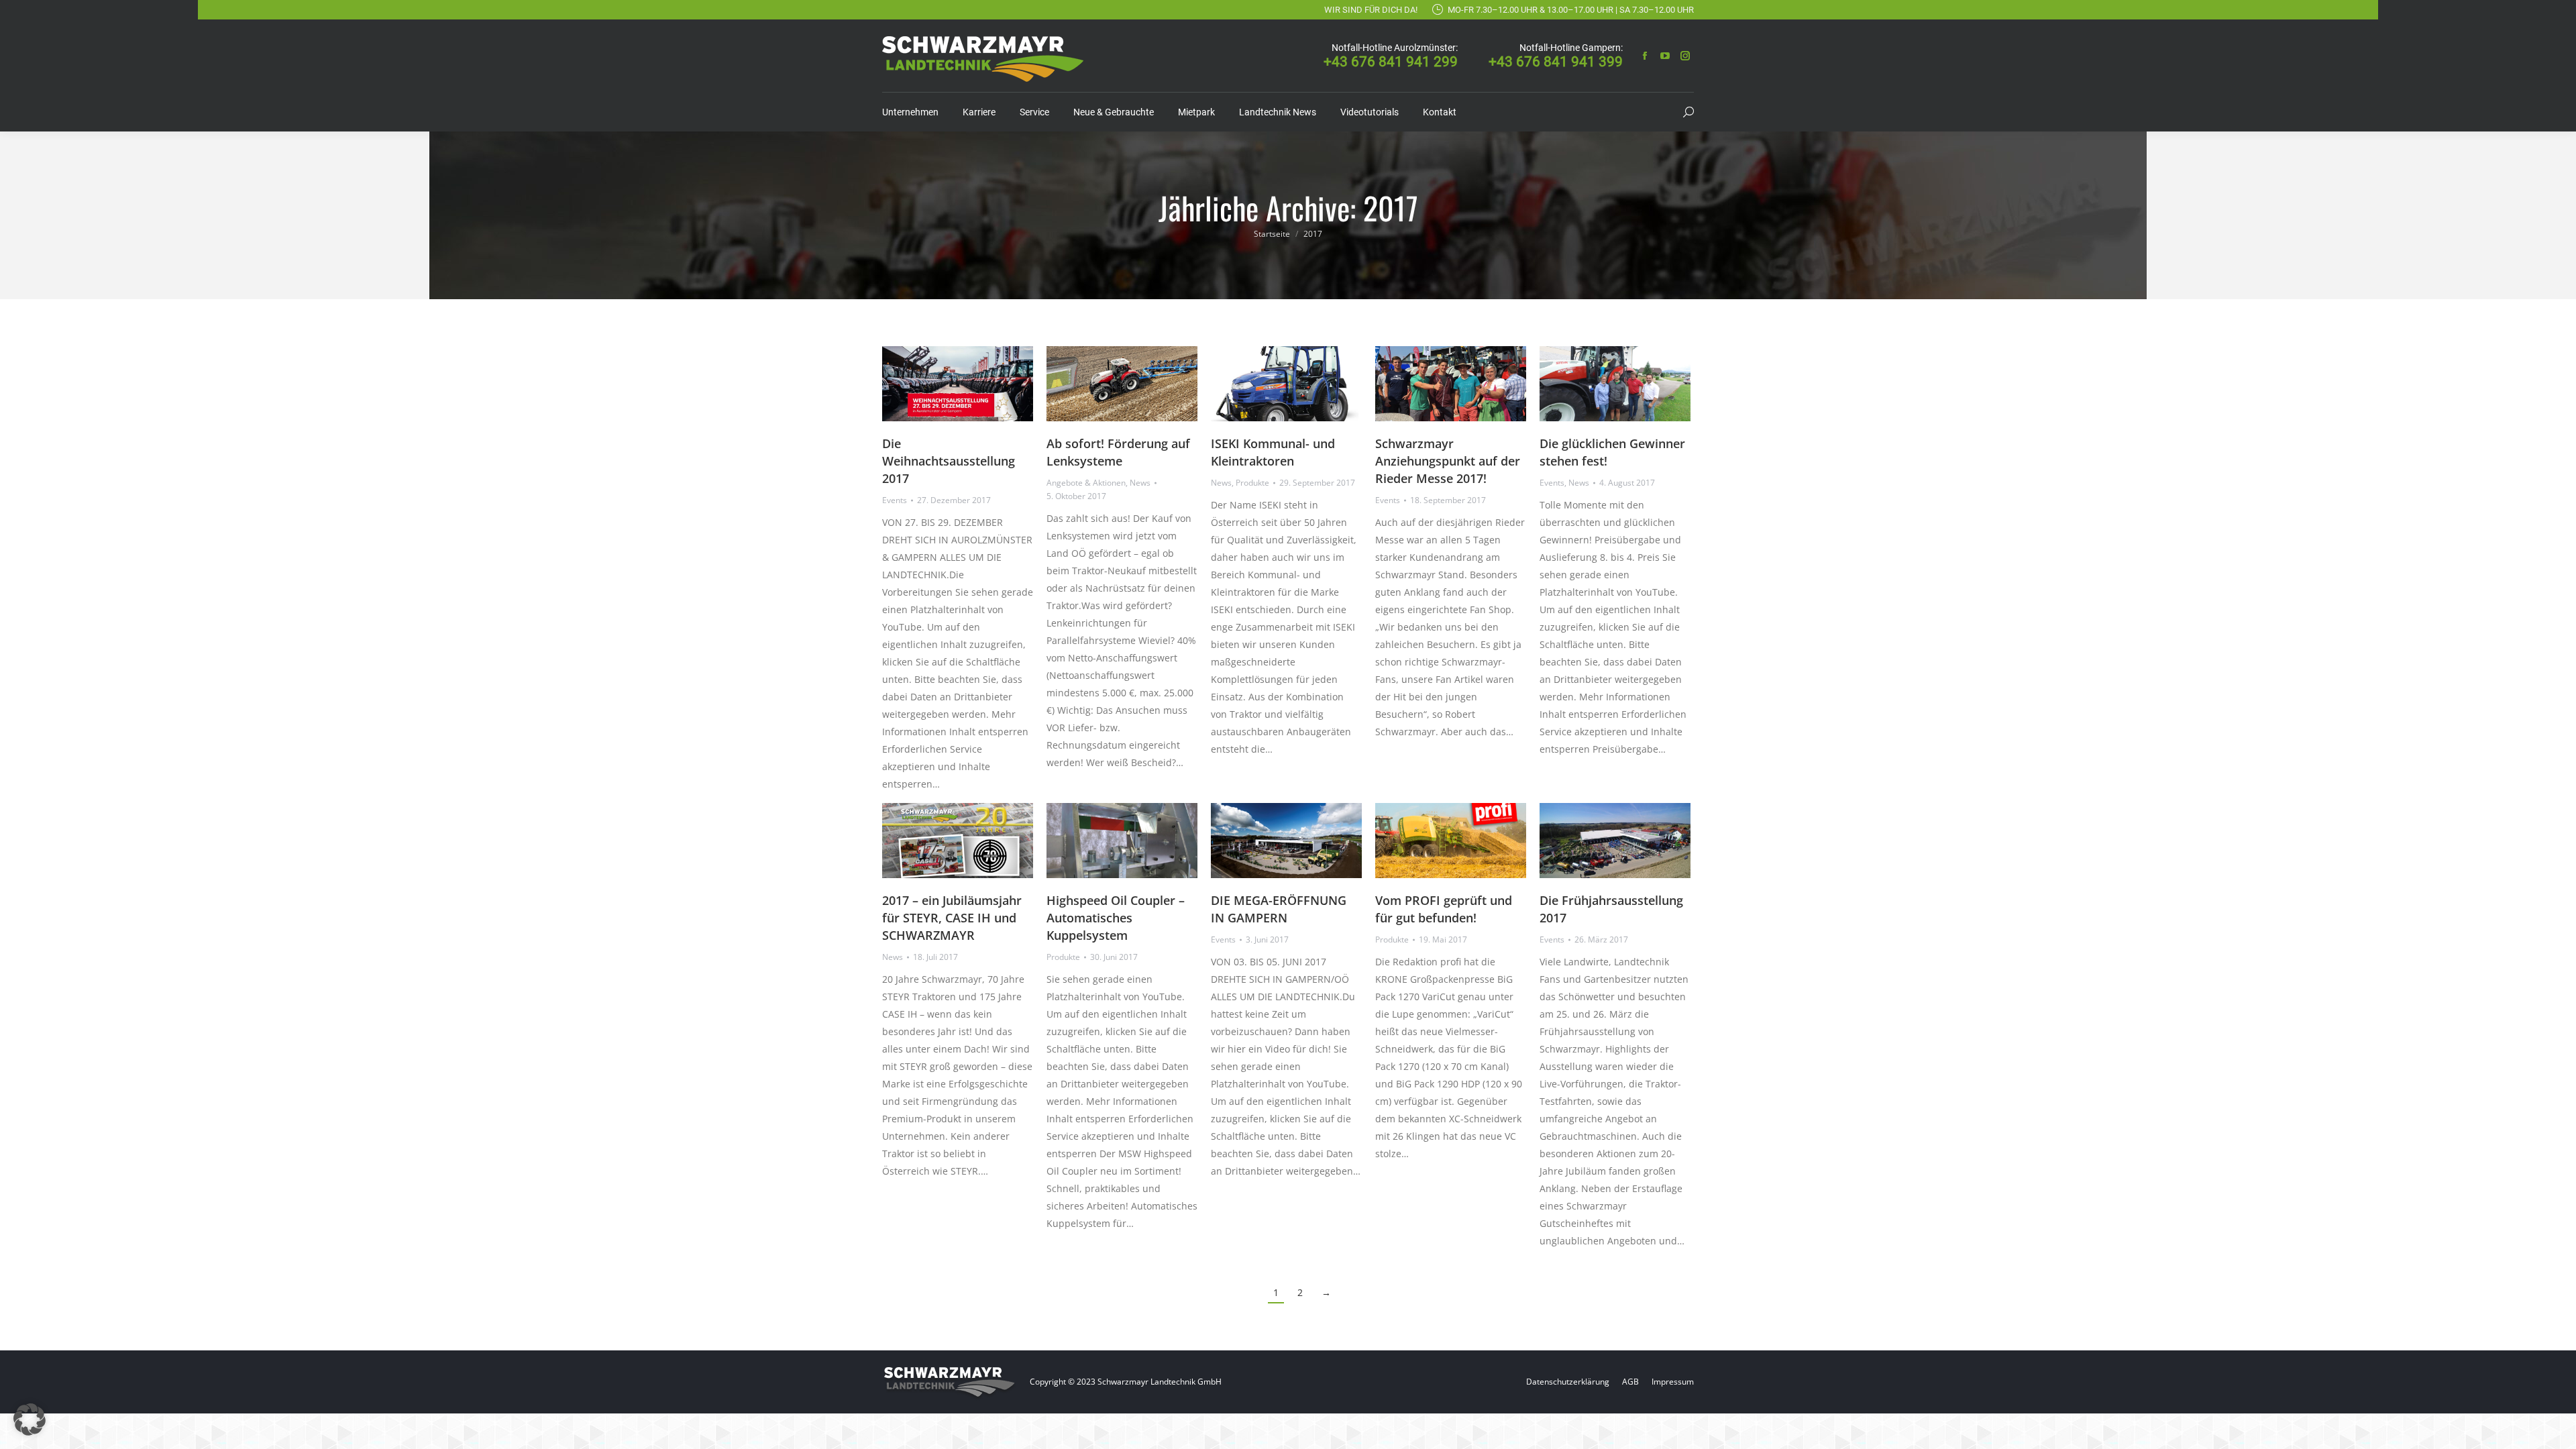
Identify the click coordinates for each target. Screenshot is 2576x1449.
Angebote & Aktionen (1086, 483)
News (1140, 483)
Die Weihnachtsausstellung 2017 (949, 461)
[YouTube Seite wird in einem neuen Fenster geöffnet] (1665, 56)
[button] (30, 1419)
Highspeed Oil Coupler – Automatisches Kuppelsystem (1116, 918)
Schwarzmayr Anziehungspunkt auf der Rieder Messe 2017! (1448, 461)
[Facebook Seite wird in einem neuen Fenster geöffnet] (1645, 56)
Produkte (1252, 483)
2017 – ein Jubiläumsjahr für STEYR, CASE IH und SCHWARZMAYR (952, 918)
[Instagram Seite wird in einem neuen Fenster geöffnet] (1685, 56)
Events (895, 500)
